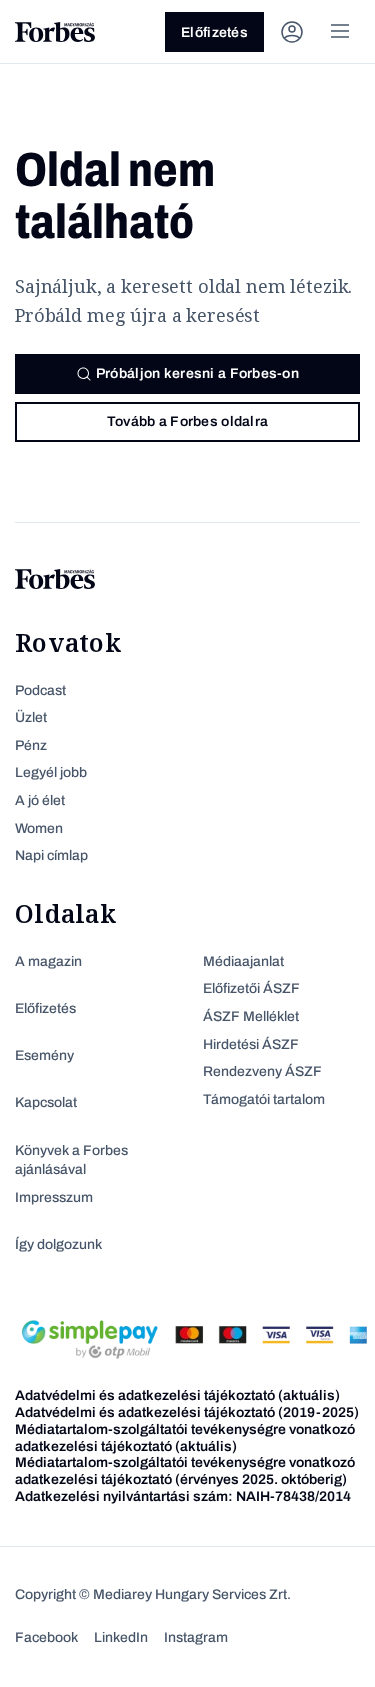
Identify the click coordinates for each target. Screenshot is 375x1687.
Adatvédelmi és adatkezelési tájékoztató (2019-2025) (187, 1412)
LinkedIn (121, 1637)
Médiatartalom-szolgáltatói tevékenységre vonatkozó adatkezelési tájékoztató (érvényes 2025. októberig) (185, 1471)
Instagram (196, 1637)
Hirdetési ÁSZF (251, 1044)
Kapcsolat (46, 1102)
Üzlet (31, 717)
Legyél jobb (51, 772)
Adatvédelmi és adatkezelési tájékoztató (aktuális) (177, 1395)
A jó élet (40, 800)
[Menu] (340, 32)
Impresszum (54, 1197)
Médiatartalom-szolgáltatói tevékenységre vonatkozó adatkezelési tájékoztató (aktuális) (185, 1438)
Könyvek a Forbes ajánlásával (71, 1160)
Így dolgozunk (58, 1244)
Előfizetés (214, 32)
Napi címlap (51, 855)
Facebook (46, 1637)
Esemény (44, 1055)
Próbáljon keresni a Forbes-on (197, 373)
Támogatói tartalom (264, 1099)
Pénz (31, 745)
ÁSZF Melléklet (251, 1016)
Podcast (40, 690)
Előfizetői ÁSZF (251, 988)
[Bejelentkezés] (292, 32)
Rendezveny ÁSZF (262, 1071)
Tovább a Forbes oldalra (187, 421)
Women (39, 828)
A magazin (48, 961)
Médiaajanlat (243, 961)
